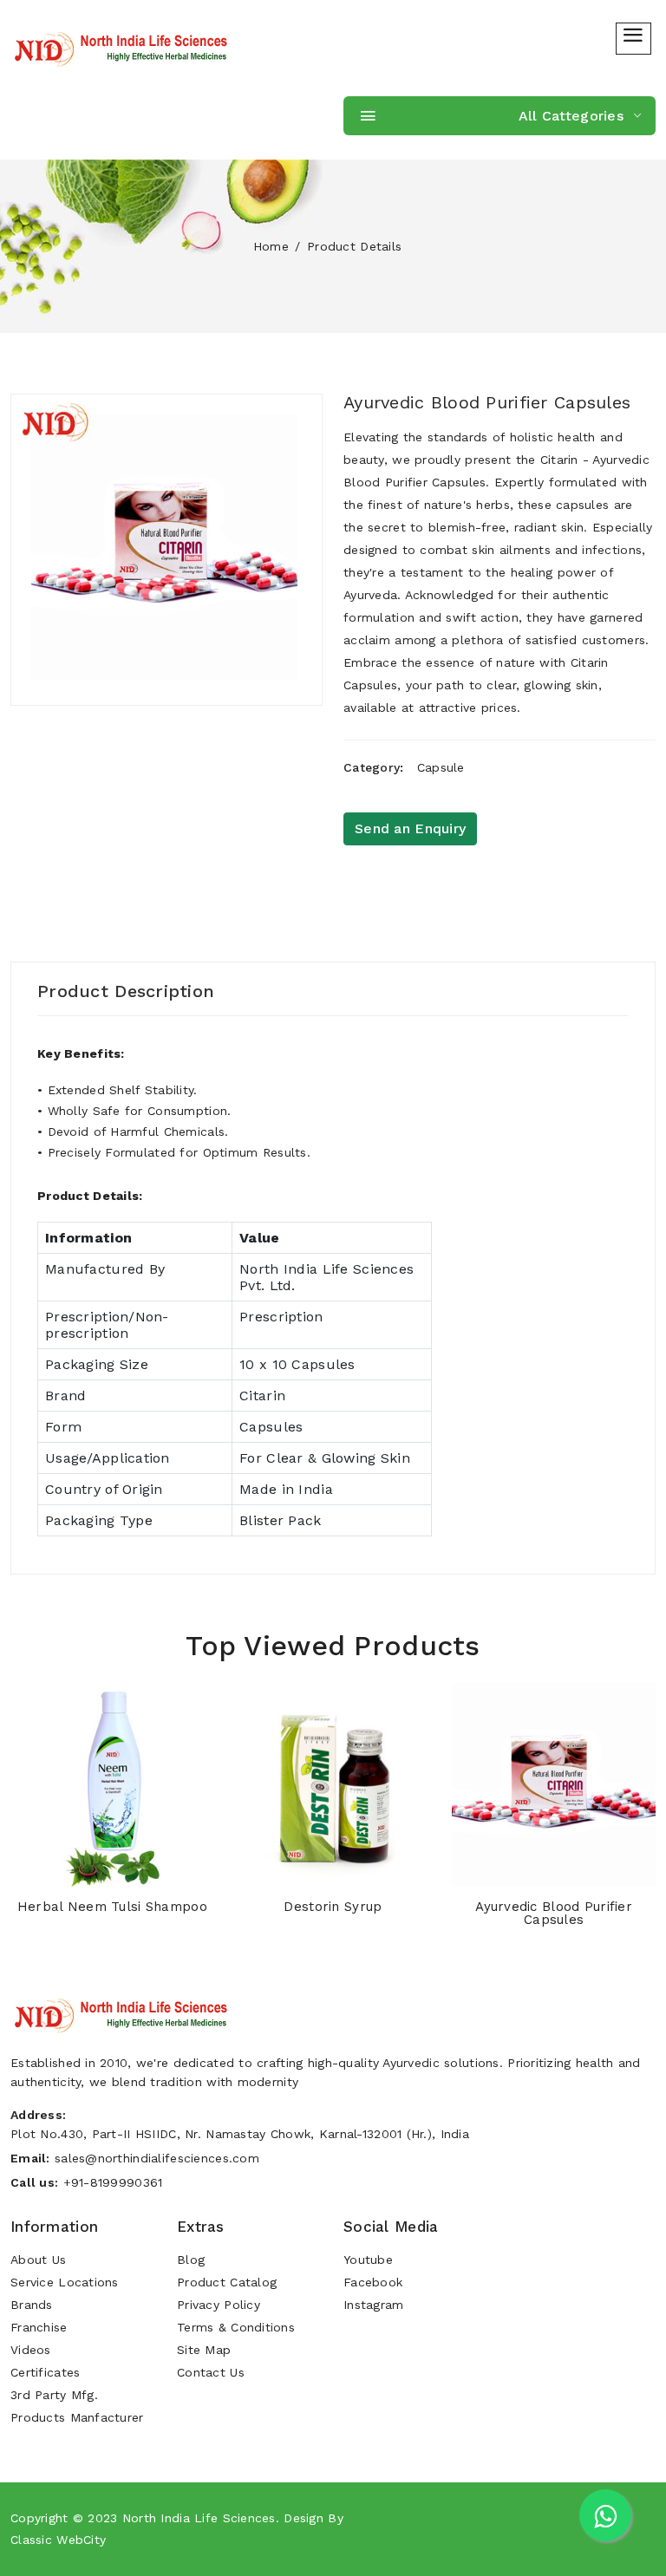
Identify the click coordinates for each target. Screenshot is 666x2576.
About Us (38, 2260)
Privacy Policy (219, 2305)
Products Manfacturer (77, 2417)
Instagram (374, 2305)
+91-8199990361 (113, 2182)
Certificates (45, 2372)
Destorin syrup (333, 1907)
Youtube (368, 2260)
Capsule (441, 767)
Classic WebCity (58, 2540)
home (271, 246)
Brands (32, 2305)
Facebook (373, 2282)
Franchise (39, 2327)
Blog (191, 2260)
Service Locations (65, 2282)
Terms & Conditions (236, 2327)
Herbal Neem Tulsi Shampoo (112, 1907)
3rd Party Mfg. (54, 2395)
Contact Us (211, 2372)
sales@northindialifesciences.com (157, 2158)
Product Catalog (227, 2282)
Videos (31, 2350)
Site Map (204, 2350)
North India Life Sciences (199, 2518)
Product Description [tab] (126, 991)
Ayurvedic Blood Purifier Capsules (487, 402)
